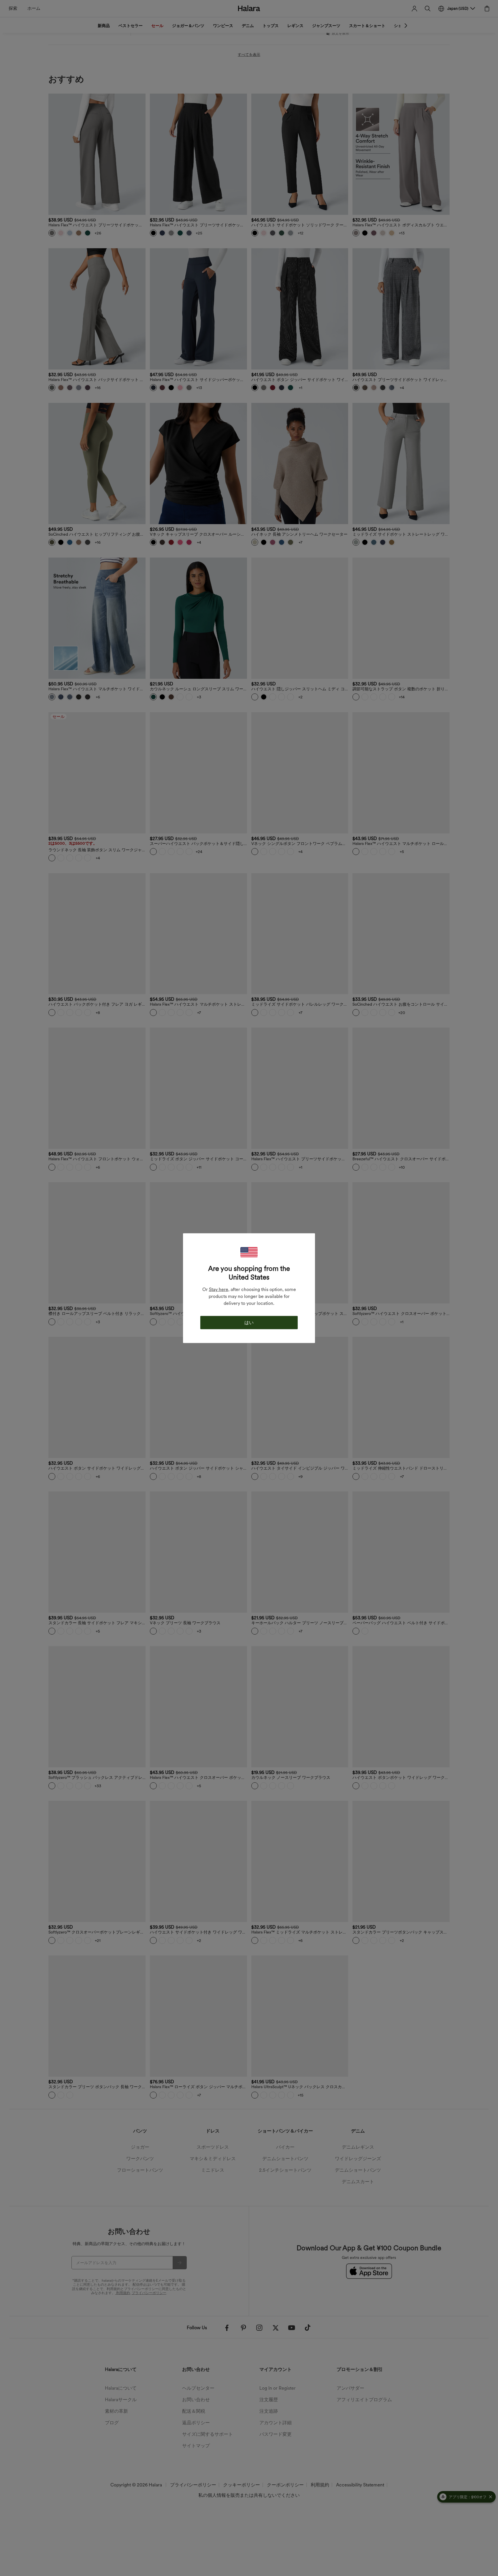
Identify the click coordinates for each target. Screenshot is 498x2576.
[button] (249, 1252)
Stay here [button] (219, 1289)
